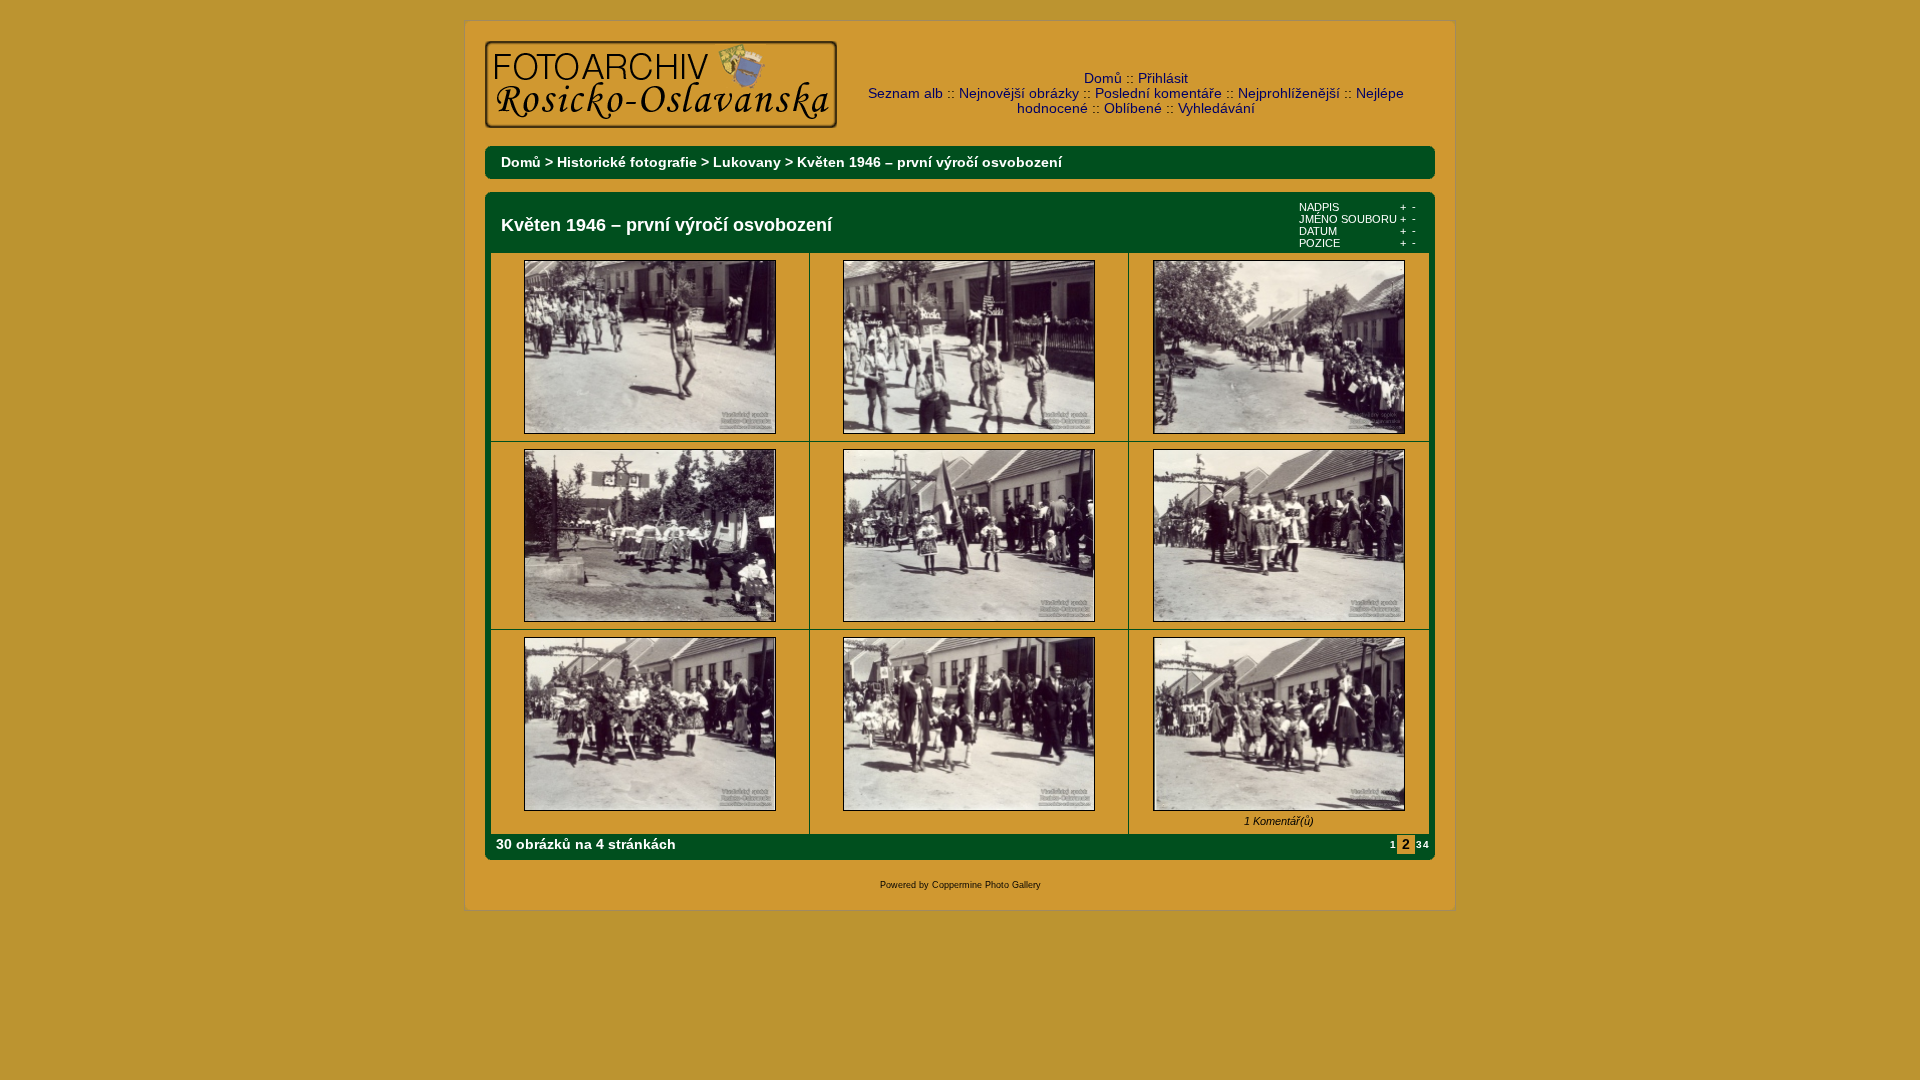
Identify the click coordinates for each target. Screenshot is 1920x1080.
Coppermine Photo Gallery (986, 885)
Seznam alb (905, 93)
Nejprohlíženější (1289, 93)
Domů (1103, 78)
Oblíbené (1133, 108)
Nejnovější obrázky (1019, 93)
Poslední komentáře (1158, 93)
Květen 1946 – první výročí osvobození (929, 162)
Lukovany (747, 162)
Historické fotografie (627, 162)
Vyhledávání (1216, 108)
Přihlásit (1163, 78)
